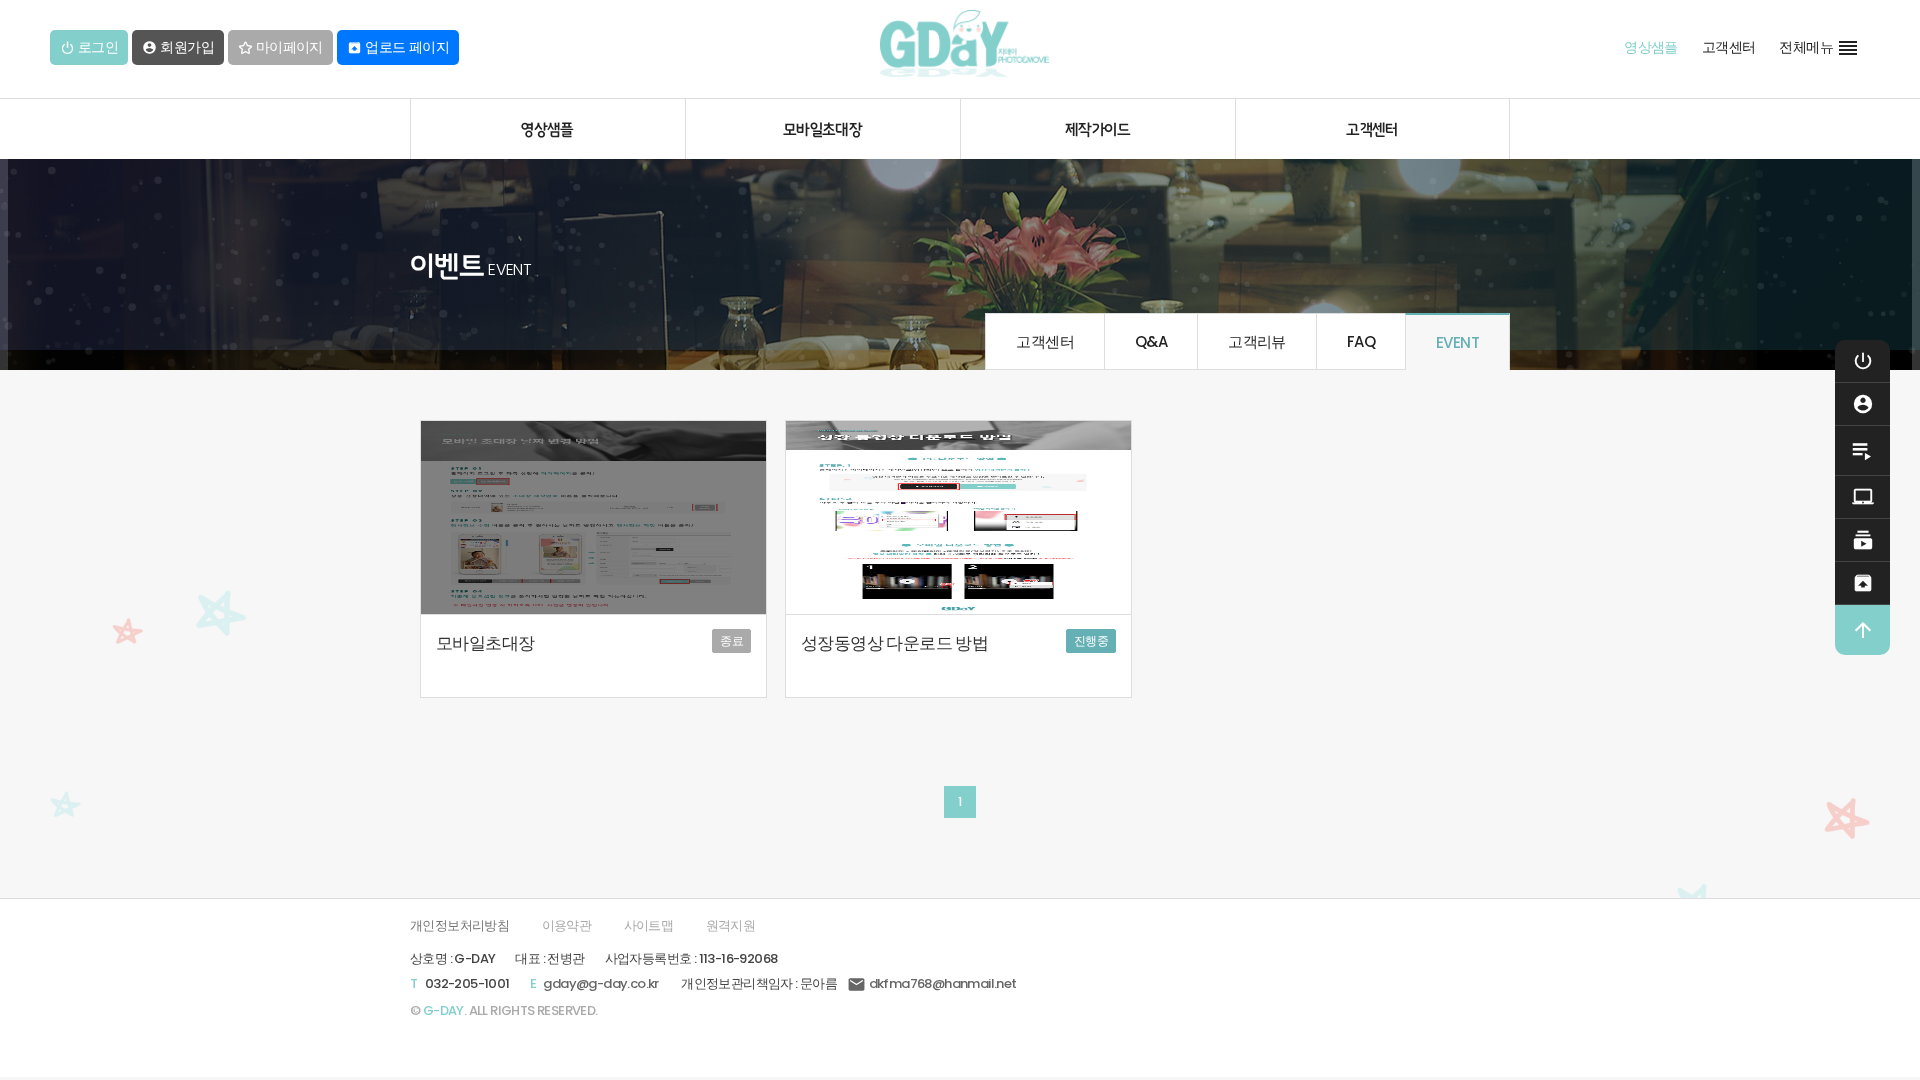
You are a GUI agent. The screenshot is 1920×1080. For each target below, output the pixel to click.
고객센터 (1729, 47)
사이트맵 (649, 925)
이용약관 (567, 925)
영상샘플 (1651, 47)
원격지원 (731, 925)
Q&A (1151, 341)
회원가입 (178, 47)
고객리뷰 (1257, 341)
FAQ (1361, 341)
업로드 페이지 (398, 47)
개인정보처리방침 (459, 925)
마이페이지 (287, 47)
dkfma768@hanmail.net (931, 983)
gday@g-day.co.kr (600, 983)
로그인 (96, 47)
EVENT (1457, 342)
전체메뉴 (1819, 48)
